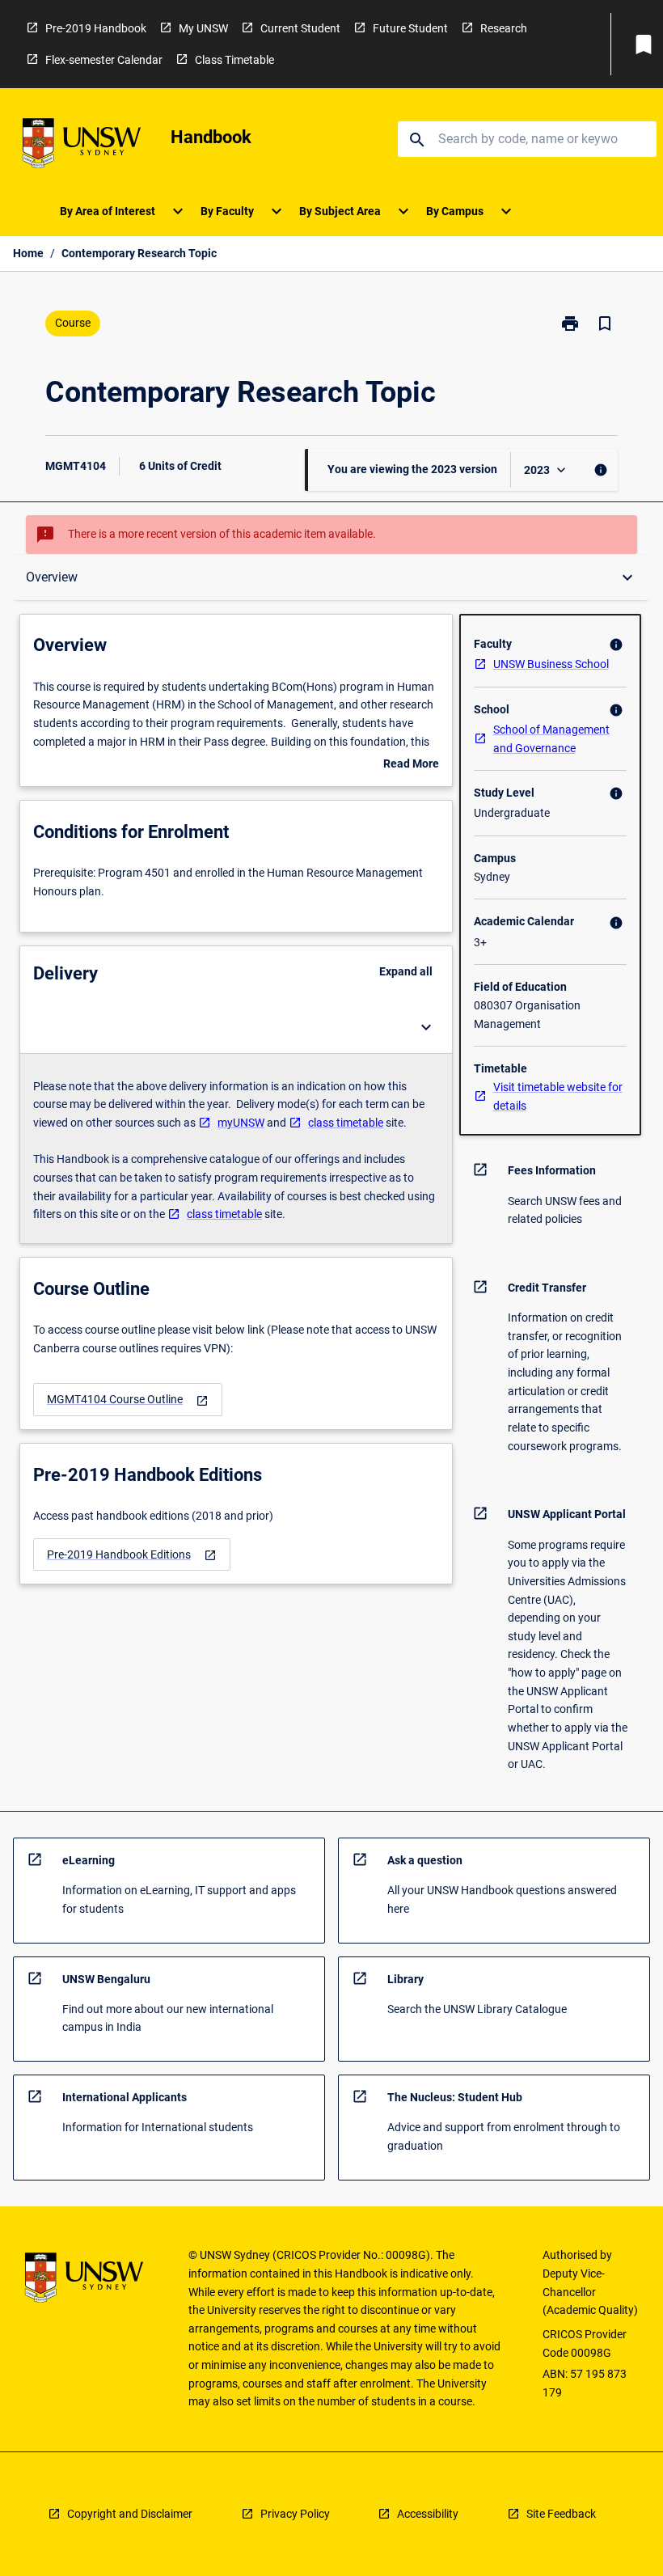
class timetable (346, 1123)
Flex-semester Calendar (104, 60)
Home (28, 253)
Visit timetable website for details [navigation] (558, 1096)
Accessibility (428, 2514)
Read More (411, 765)
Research (504, 28)
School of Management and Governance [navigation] (551, 739)
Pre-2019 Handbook (96, 28)
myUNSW (241, 1123)
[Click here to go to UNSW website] (82, 146)
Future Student (410, 28)
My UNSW (203, 28)
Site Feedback (561, 2514)
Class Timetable (234, 60)
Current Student (300, 28)
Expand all (406, 971)
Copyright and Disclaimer (130, 2514)
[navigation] (128, 1400)
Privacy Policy (295, 2514)
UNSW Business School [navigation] (551, 664)
